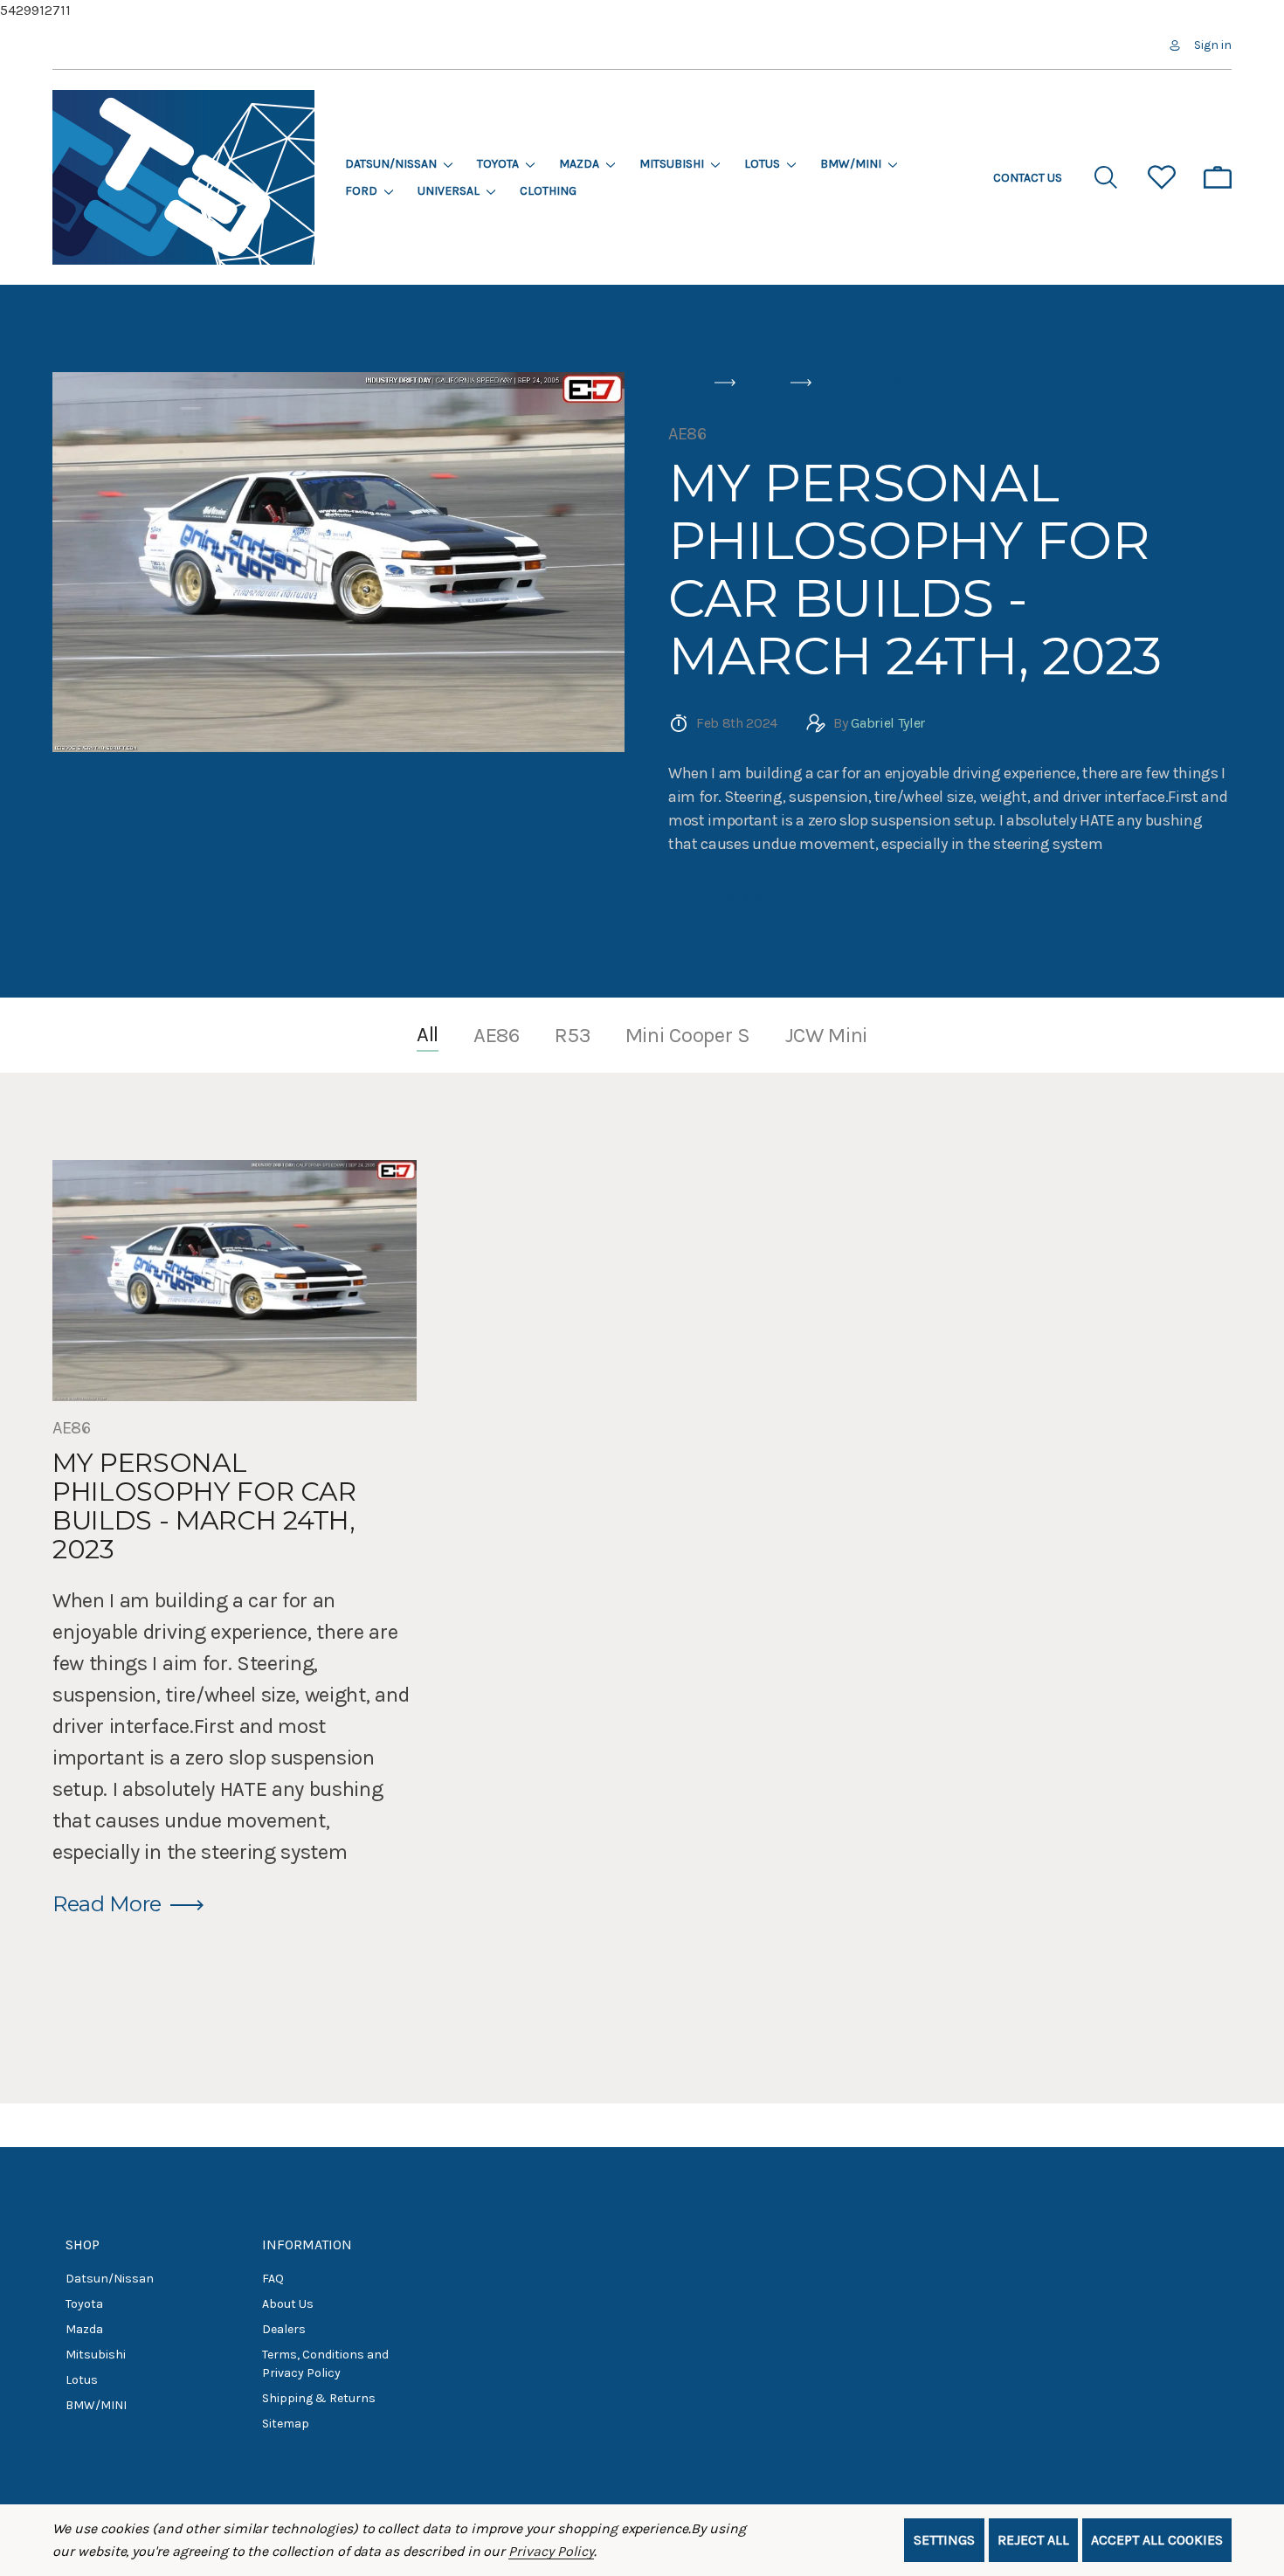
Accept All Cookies (1157, 2540)
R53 (573, 1035)
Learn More (716, 897)
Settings (944, 2540)
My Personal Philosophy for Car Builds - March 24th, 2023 (915, 570)
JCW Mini (826, 1035)
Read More (107, 1904)
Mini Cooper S (688, 1035)
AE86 (687, 434)
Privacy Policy (551, 2551)
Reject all (1033, 2540)
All (428, 1034)
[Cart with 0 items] (1218, 177)
